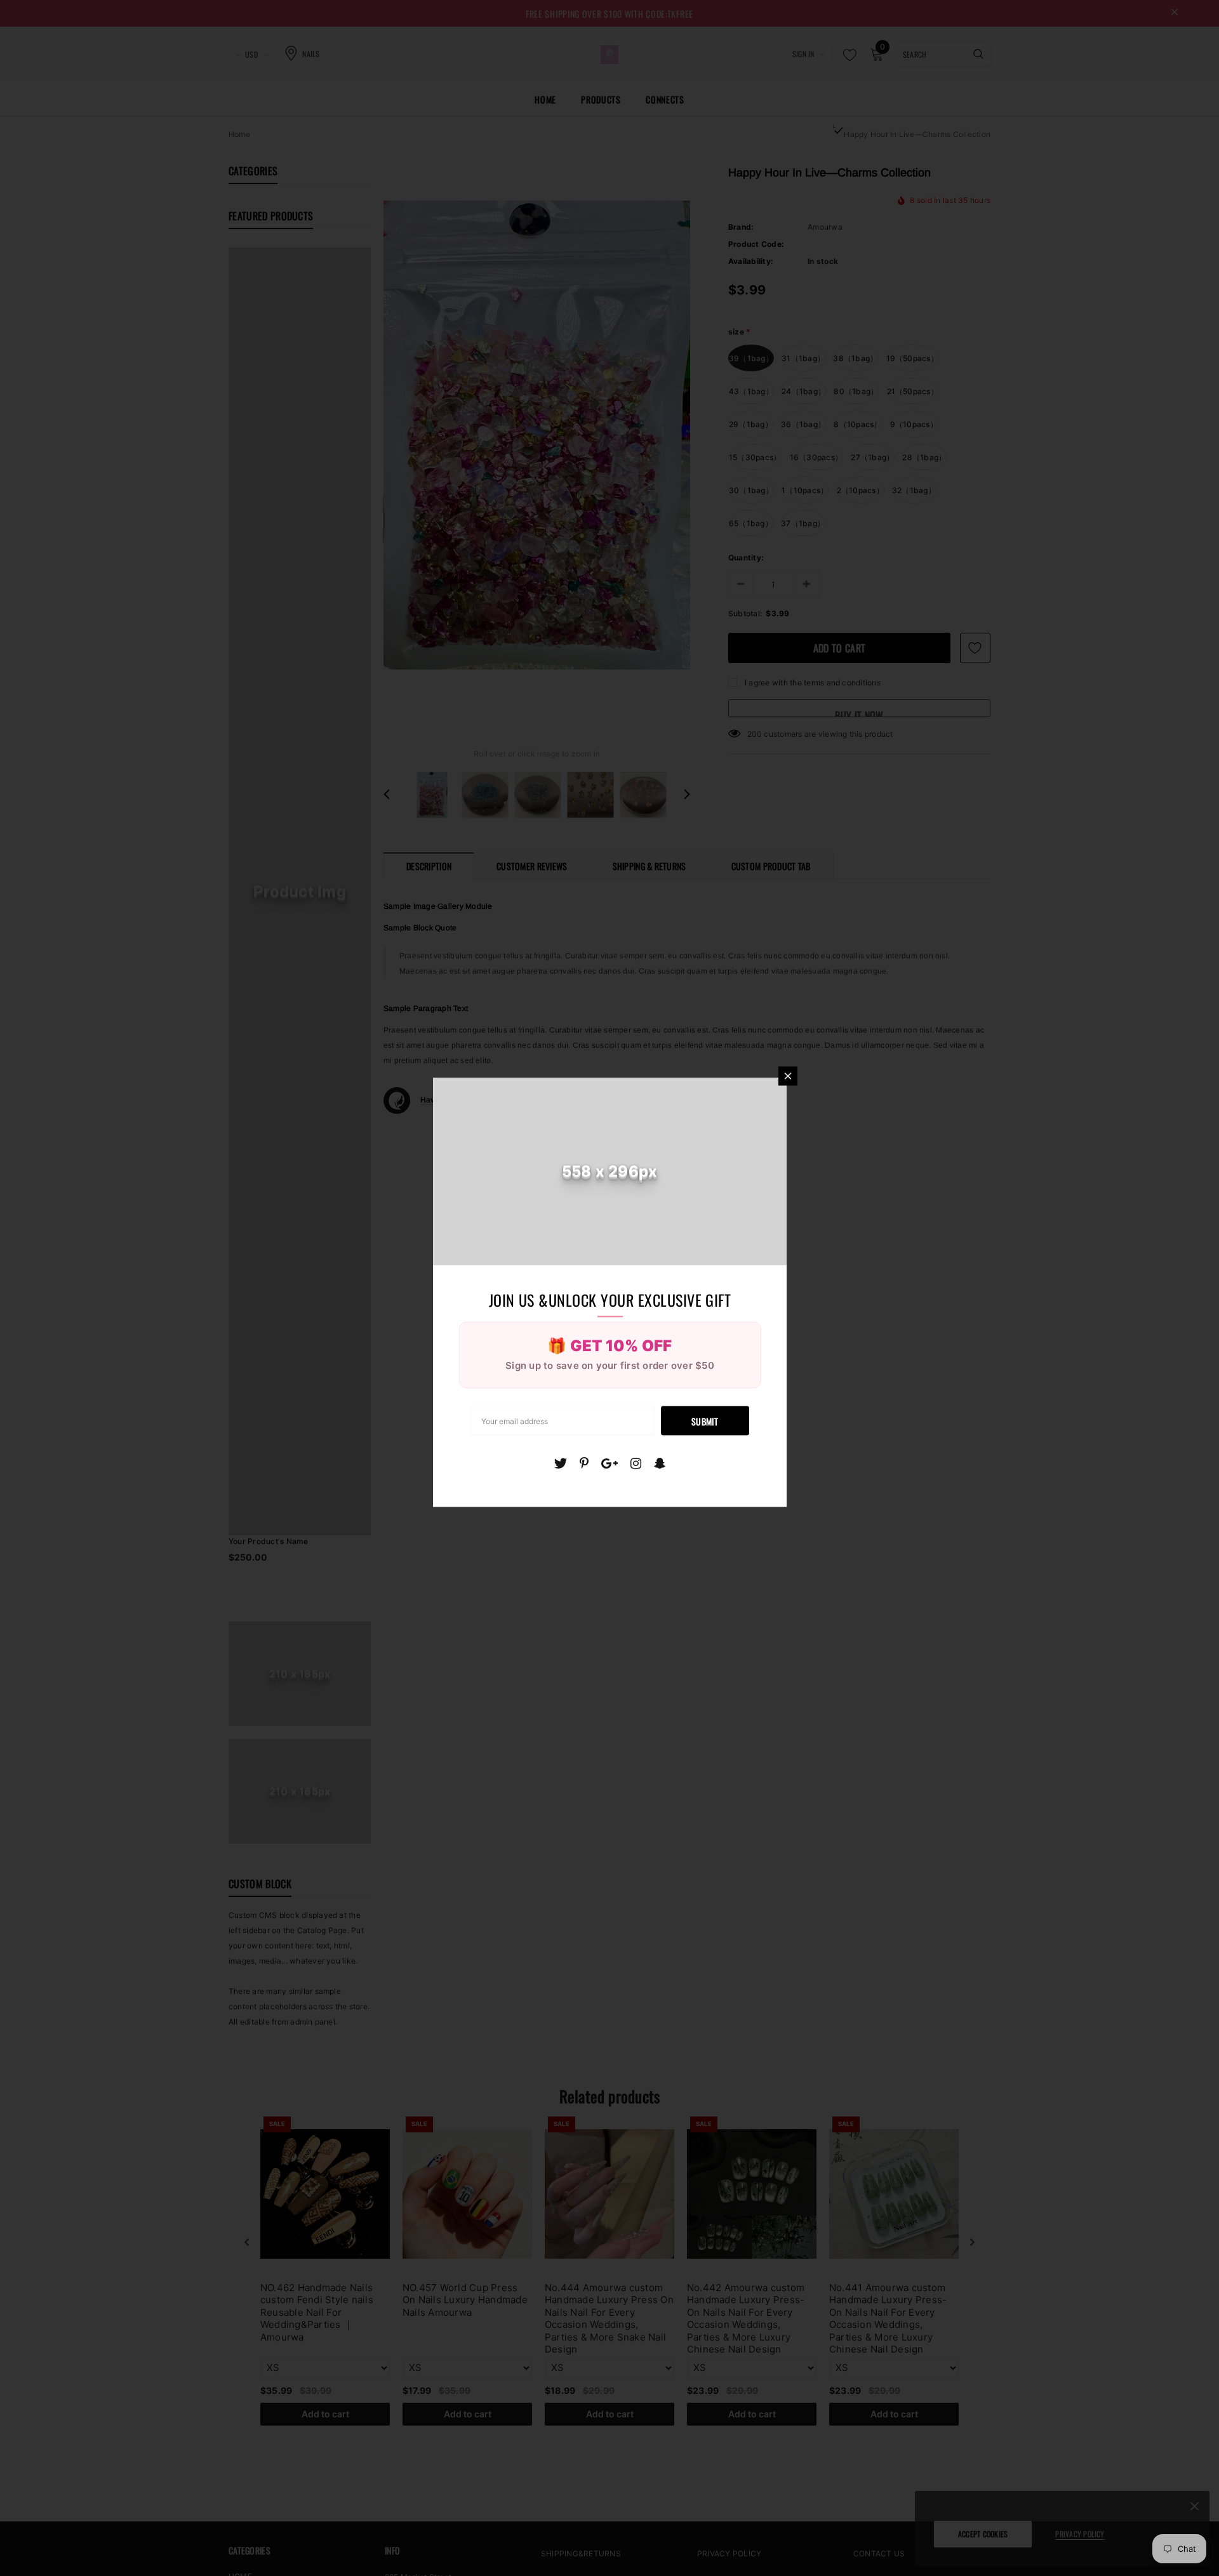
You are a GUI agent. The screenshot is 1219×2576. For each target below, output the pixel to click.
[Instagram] (636, 1463)
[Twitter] (560, 1463)
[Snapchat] (660, 1463)
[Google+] (609, 1463)
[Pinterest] (584, 1463)
